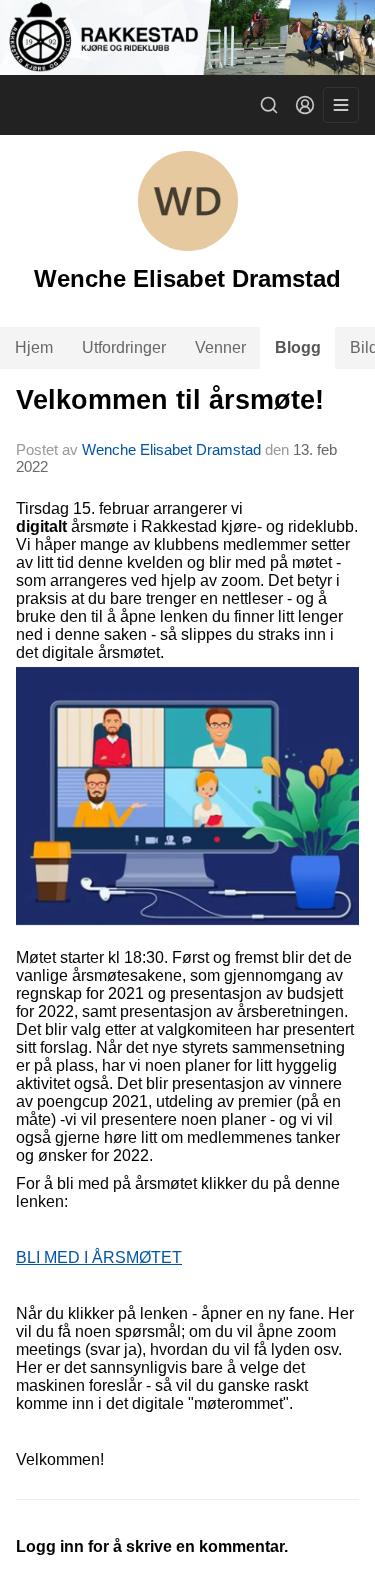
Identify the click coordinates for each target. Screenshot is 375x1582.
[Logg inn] (305, 105)
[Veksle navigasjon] (341, 105)
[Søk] (269, 105)
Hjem (34, 347)
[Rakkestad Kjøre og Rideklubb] (187, 37)
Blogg (298, 347)
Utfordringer (124, 347)
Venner (220, 347)
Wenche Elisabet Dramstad (171, 449)
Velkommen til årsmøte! (170, 400)
